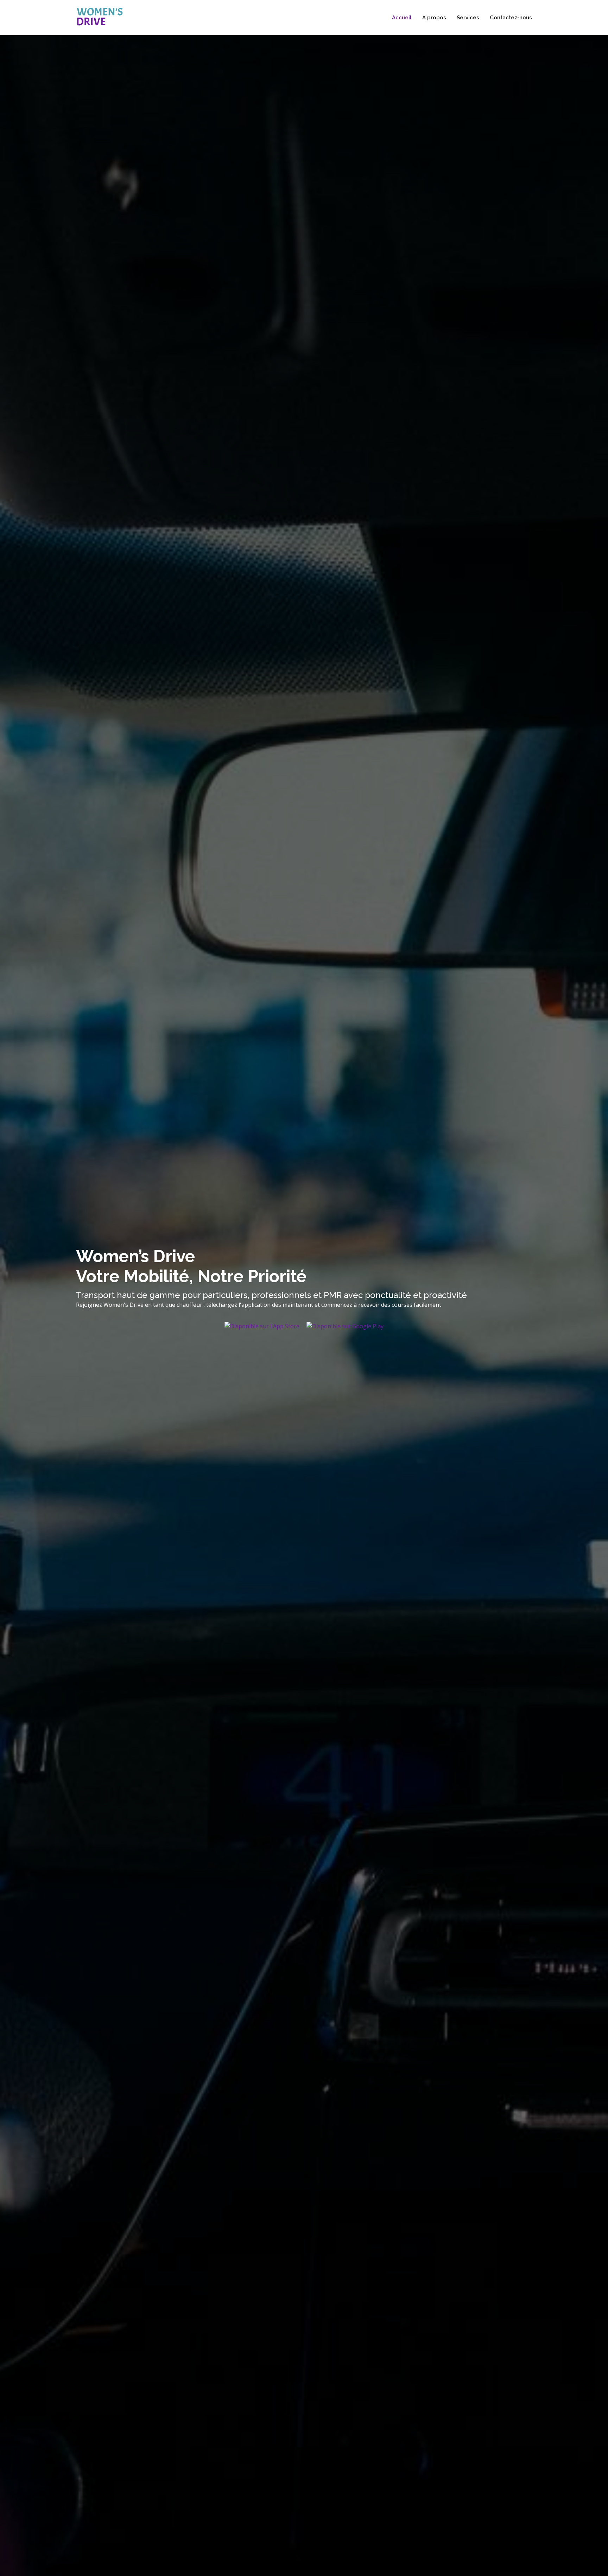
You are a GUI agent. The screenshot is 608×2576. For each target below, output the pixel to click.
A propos (434, 18)
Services (468, 18)
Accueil (402, 18)
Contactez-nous (511, 18)
